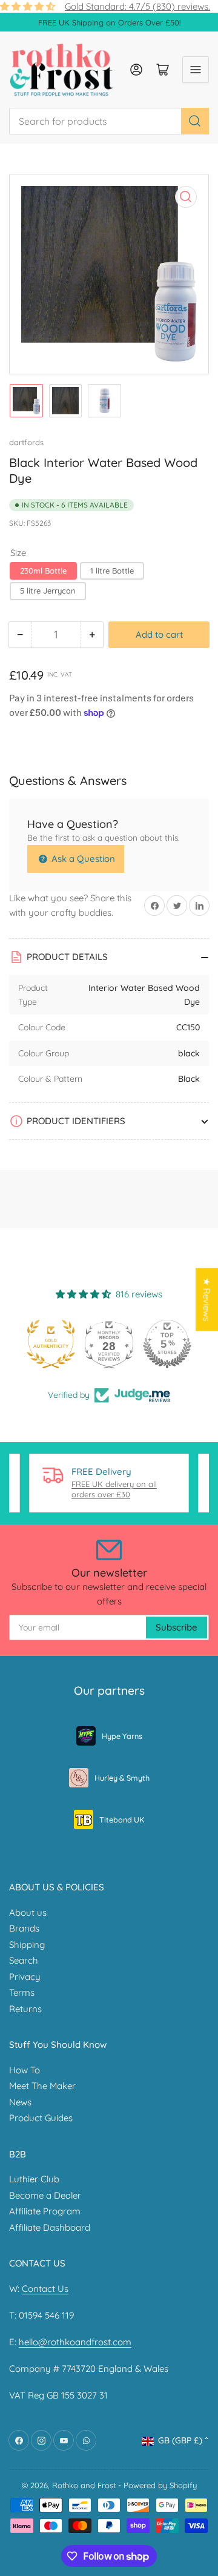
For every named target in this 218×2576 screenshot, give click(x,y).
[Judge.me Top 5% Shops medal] (115, 1344)
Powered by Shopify (160, 2485)
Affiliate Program (45, 2211)
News (20, 2102)
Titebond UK (122, 1819)
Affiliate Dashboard (50, 2227)
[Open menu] (196, 70)
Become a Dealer (45, 2195)
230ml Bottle (43, 571)
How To (25, 2070)
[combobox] (109, 121)
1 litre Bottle (112, 571)
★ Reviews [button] (207, 1299)
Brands (24, 1928)
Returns (25, 2009)
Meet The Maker (42, 2086)
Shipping (27, 1945)
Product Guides (41, 2118)
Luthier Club (34, 2179)
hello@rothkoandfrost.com (75, 2342)
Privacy (25, 1977)
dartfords (26, 442)
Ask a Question (82, 859)
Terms (22, 1992)
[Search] (195, 121)
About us (28, 1912)
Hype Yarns (122, 1736)
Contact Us (45, 2289)
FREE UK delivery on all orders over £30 (114, 1489)
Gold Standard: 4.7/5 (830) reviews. (137, 6)
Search (24, 1960)
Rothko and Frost (84, 2485)
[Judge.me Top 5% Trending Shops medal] (173, 1344)
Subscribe (177, 1627)
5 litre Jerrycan (48, 591)
